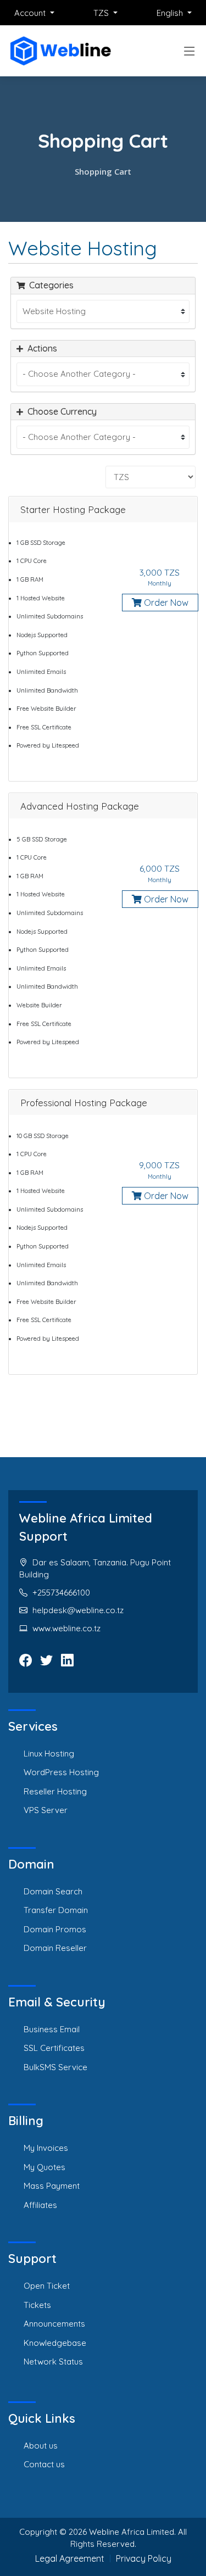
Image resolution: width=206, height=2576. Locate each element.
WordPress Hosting (61, 1772)
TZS (102, 13)
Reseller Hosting (55, 1791)
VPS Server (46, 1810)
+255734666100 (61, 1593)
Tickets (37, 2305)
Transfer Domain (56, 1910)
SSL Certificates (54, 2048)
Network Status (53, 2362)
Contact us (44, 2464)
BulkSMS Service (55, 2067)
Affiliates (40, 2205)
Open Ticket (47, 2286)
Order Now (165, 603)
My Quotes (44, 2167)
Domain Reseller (55, 1948)
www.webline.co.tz (66, 1628)
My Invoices (46, 2148)
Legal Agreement (70, 2558)
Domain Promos (55, 1929)
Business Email (52, 2029)
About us (41, 2446)
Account (31, 13)
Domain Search (53, 1891)
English (171, 13)
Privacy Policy (144, 2558)
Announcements (54, 2324)
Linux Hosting (49, 1753)
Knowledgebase (55, 2343)
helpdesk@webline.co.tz (78, 1610)
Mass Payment (52, 2186)
